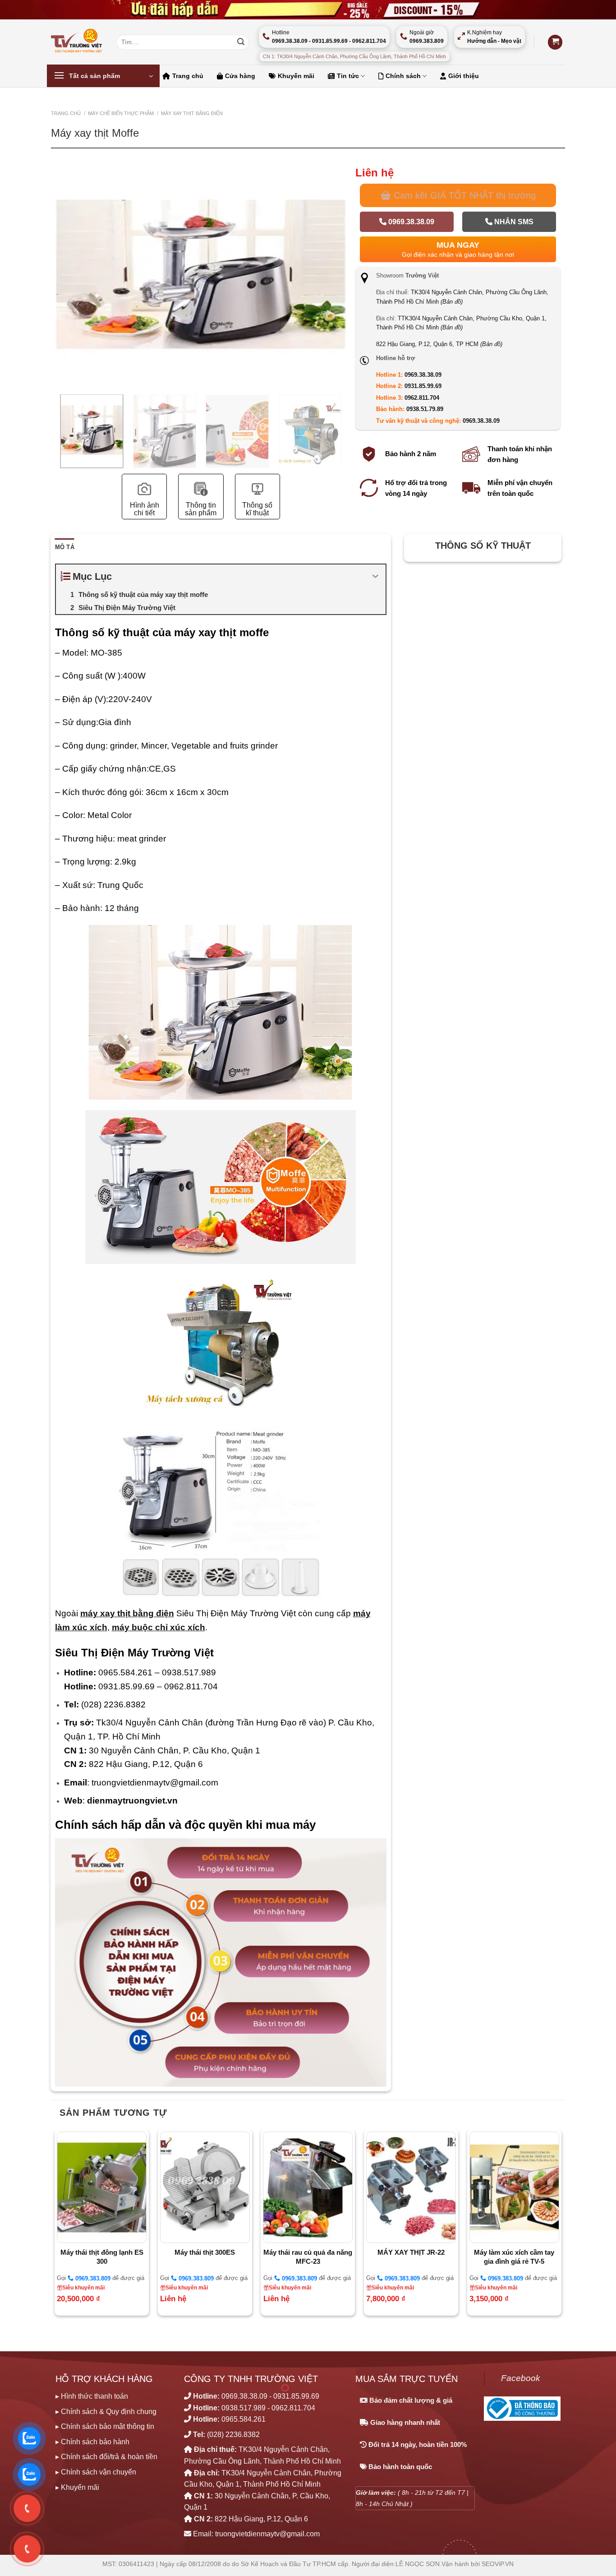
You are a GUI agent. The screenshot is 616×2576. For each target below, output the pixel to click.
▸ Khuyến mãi (77, 2487)
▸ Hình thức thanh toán (92, 2396)
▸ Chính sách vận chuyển (96, 2472)
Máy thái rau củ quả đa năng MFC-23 (308, 2257)
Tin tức (348, 76)
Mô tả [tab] (65, 547)
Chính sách (403, 76)
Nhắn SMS (513, 222)
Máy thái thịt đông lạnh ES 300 (102, 2257)
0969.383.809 (92, 2278)
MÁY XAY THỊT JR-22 (411, 2252)
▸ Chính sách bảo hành (92, 2442)
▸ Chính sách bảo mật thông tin (105, 2426)
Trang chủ (188, 76)
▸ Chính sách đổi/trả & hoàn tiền (106, 2457)
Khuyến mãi (296, 76)
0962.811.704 (422, 398)
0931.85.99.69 (423, 386)
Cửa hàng (240, 76)
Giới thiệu (464, 76)
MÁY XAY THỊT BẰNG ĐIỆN (192, 113)
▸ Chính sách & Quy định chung (106, 2412)
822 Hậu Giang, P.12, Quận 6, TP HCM (439, 344)
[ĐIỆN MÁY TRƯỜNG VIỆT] (77, 42)
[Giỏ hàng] (555, 42)
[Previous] (61, 306)
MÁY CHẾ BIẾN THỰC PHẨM (121, 113)
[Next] (341, 306)
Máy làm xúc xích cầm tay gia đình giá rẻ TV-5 (514, 2257)
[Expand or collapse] (375, 576)
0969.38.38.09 (410, 222)
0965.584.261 (244, 2419)
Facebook (521, 2378)
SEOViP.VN (498, 2564)
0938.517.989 (244, 2408)
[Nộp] (241, 42)
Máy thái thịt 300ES (205, 2252)
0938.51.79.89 (425, 409)
